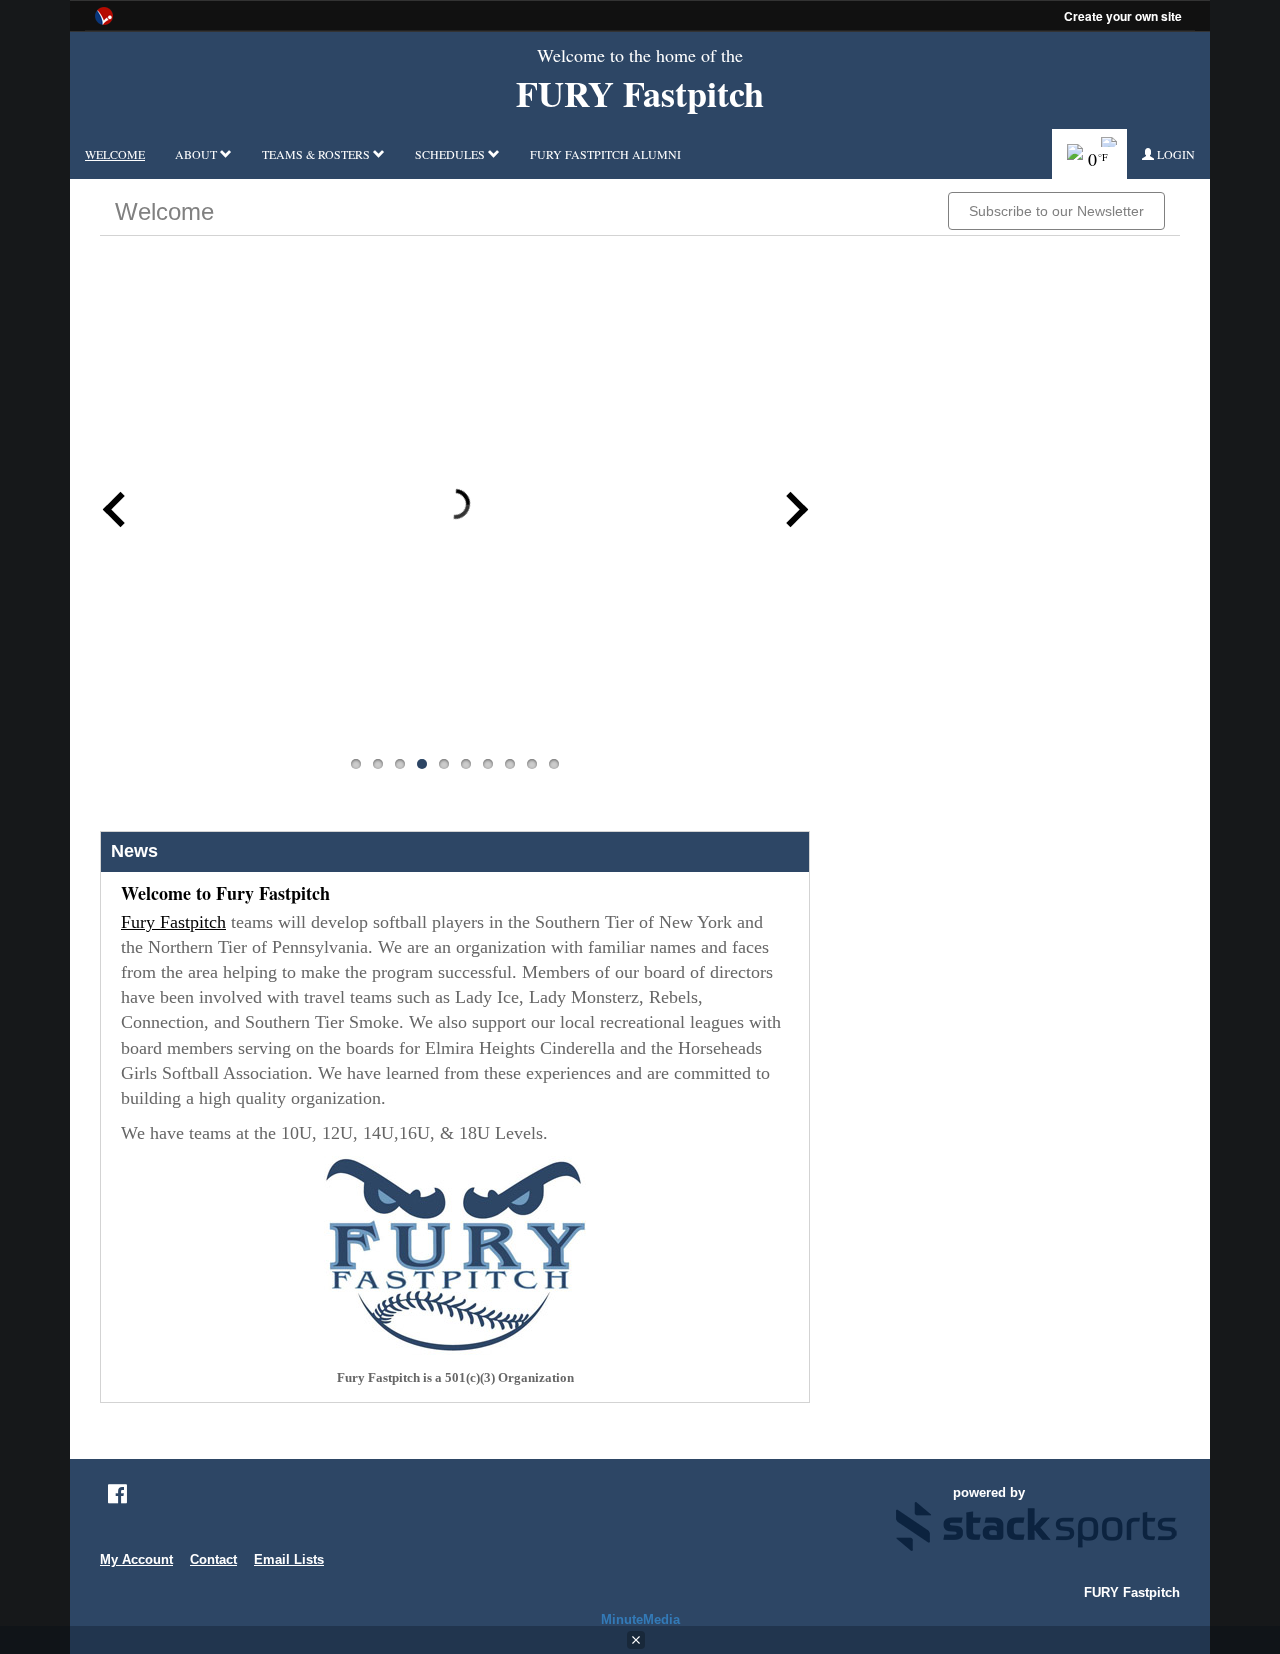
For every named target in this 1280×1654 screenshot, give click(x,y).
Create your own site (1123, 16)
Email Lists (289, 1559)
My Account (136, 1559)
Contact (213, 1559)
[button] (1168, 154)
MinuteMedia (640, 1619)
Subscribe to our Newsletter (1056, 211)
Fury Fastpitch (173, 922)
